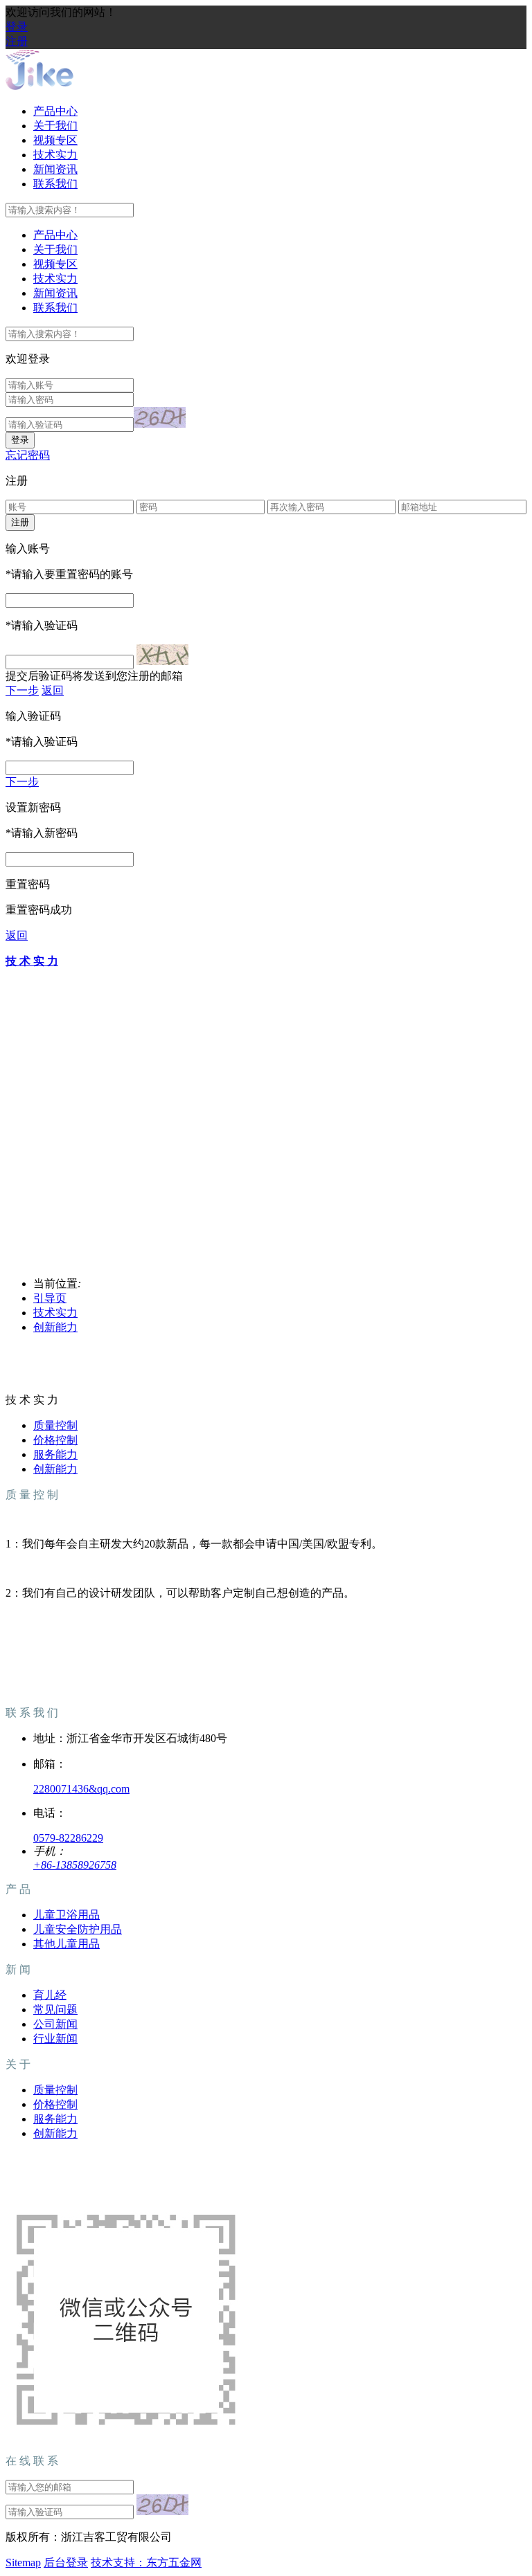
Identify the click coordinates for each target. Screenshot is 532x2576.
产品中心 (55, 111)
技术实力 (55, 155)
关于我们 (55, 126)
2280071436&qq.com (81, 1789)
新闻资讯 (55, 169)
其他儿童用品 (66, 1944)
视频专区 (55, 140)
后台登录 (66, 2563)
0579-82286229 (68, 1838)
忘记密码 (28, 455)
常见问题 (55, 2010)
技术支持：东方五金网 (146, 2563)
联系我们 (55, 184)
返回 (53, 690)
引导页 (50, 1298)
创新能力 (55, 1327)
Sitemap (23, 2563)
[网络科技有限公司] (39, 87)
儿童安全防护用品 (78, 1929)
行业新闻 (55, 2039)
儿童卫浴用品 (66, 1915)
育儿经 (50, 1995)
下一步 (22, 690)
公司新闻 (55, 2024)
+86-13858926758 (75, 1865)
